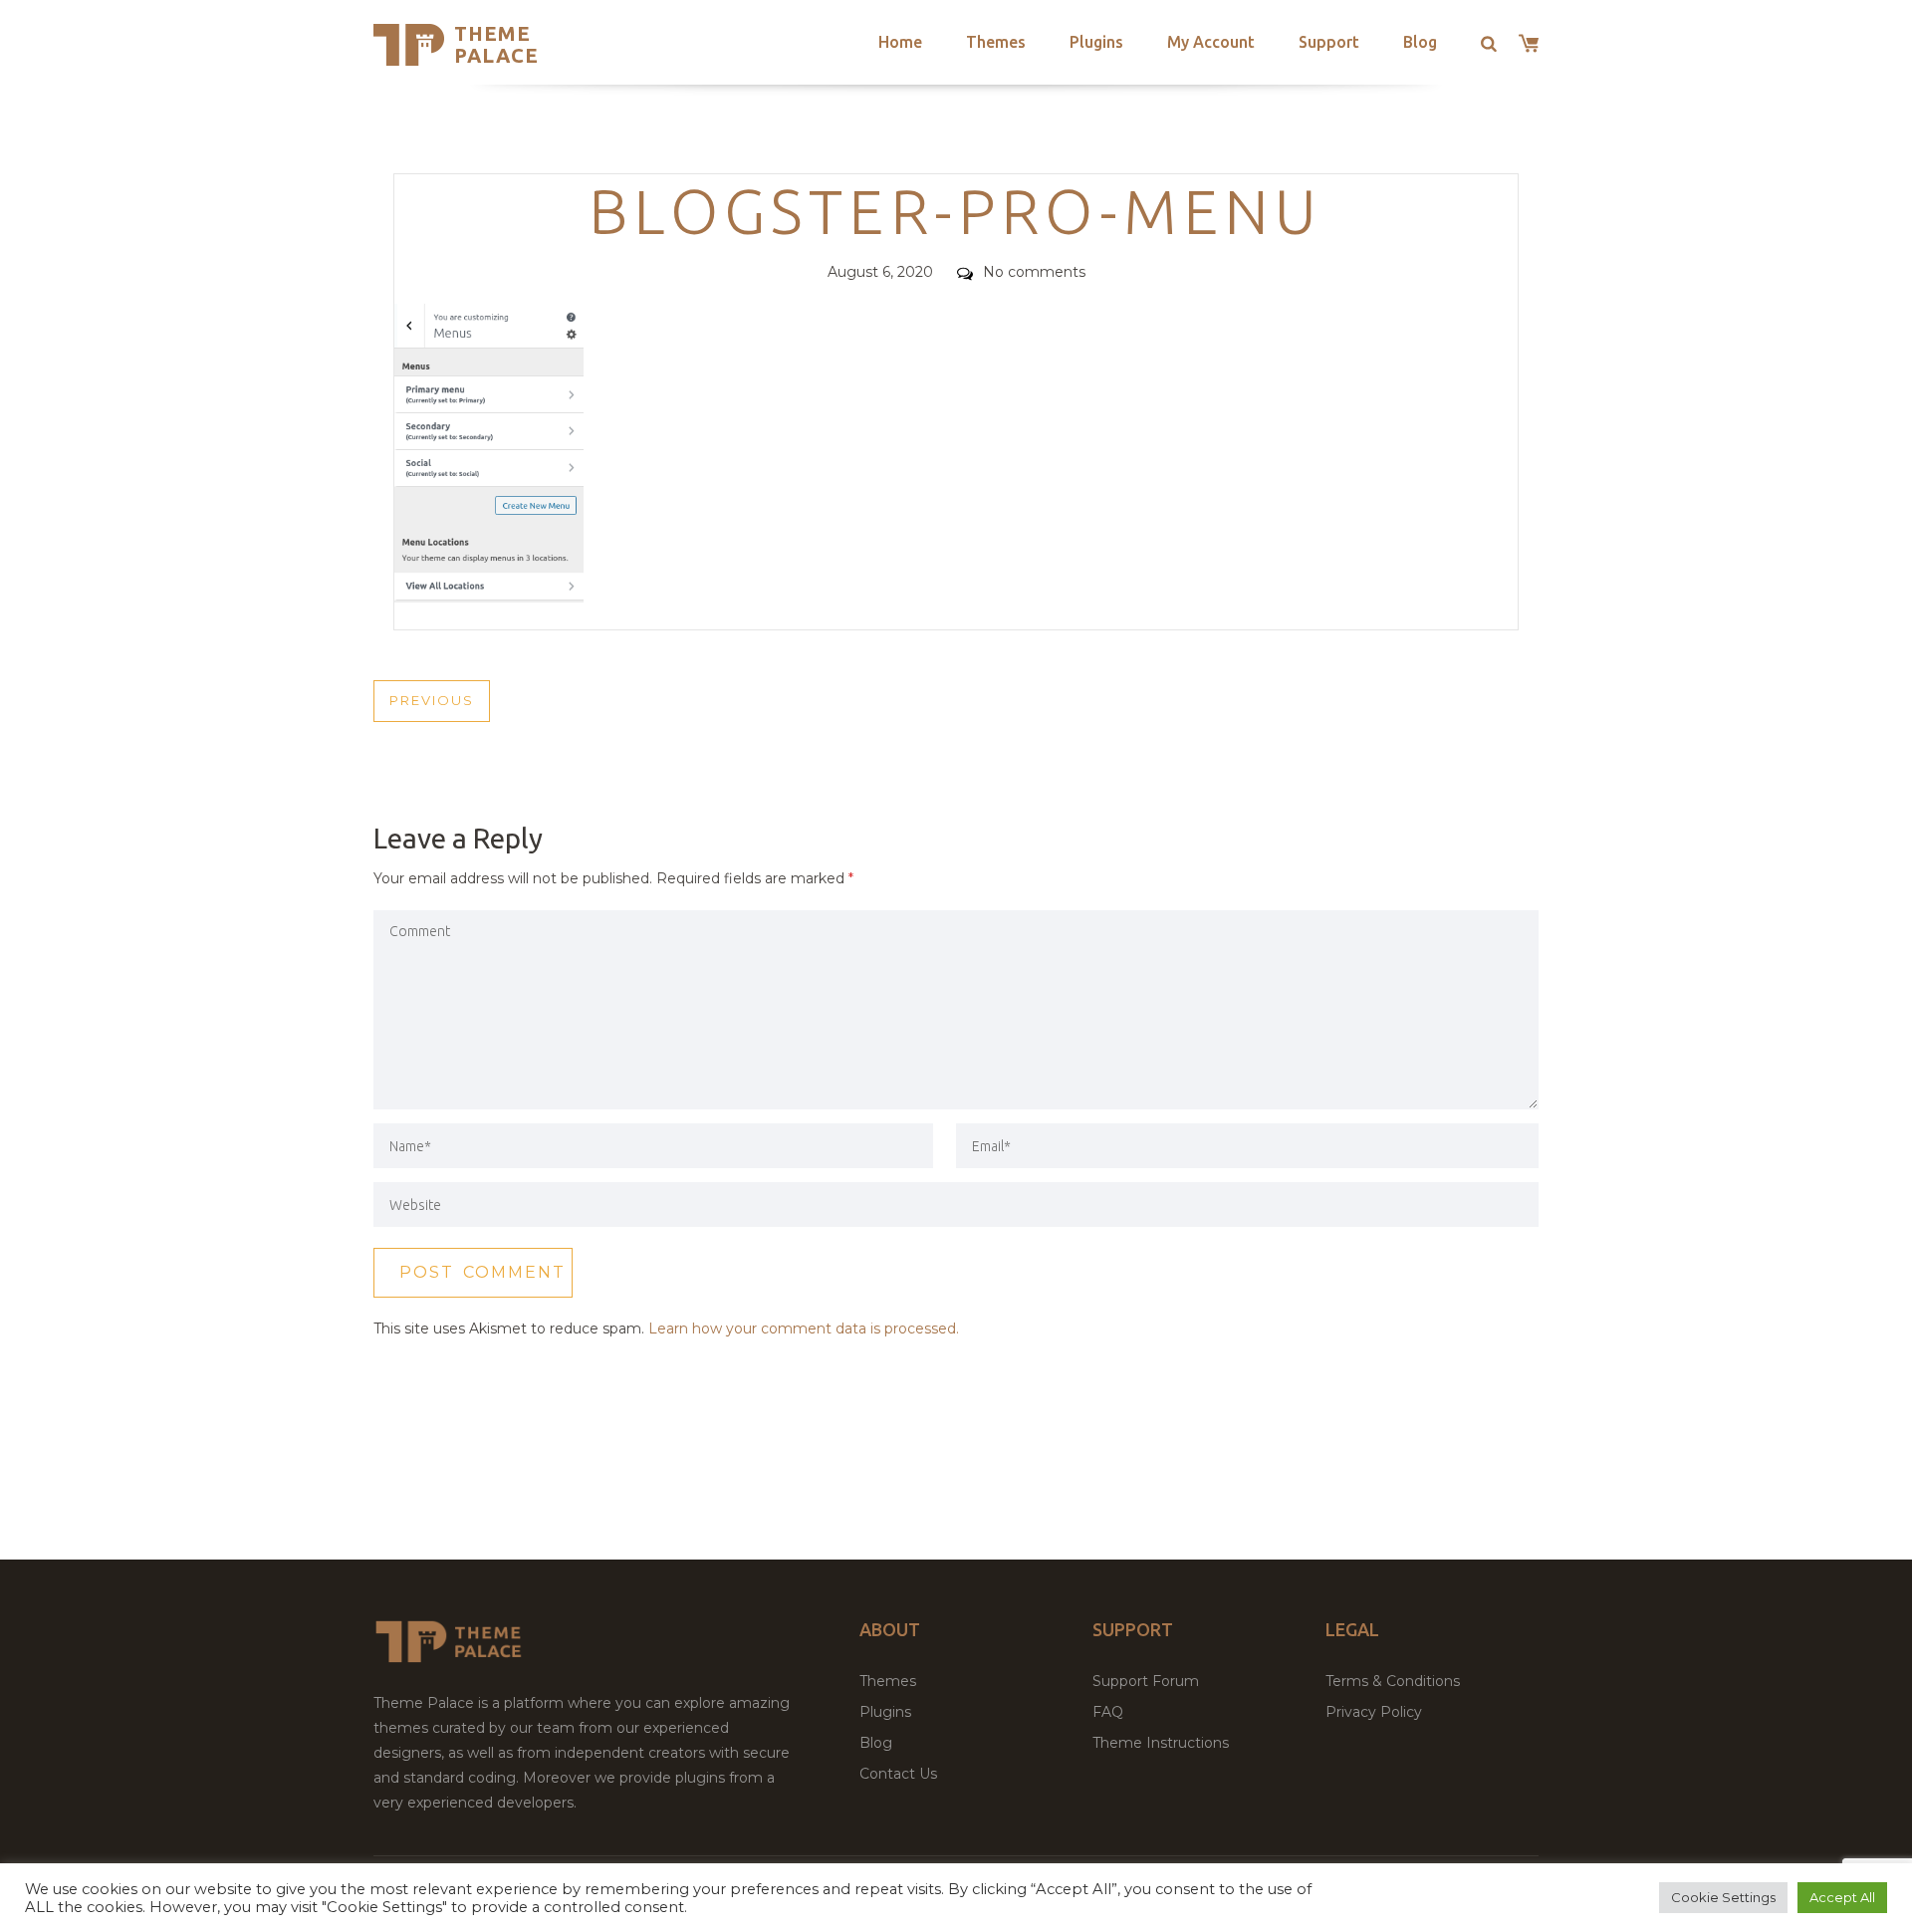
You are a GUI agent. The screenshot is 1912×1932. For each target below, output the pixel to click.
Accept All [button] (1842, 1897)
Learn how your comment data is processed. (804, 1328)
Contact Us (898, 1774)
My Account (1211, 42)
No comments (1034, 272)
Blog (1420, 42)
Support (1329, 42)
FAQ (1108, 1712)
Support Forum (1146, 1681)
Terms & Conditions (1393, 1681)
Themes (996, 42)
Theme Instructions (1161, 1743)
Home (900, 42)
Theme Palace (496, 44)
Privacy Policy (1374, 1712)
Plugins (1096, 42)
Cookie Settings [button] (1723, 1897)
